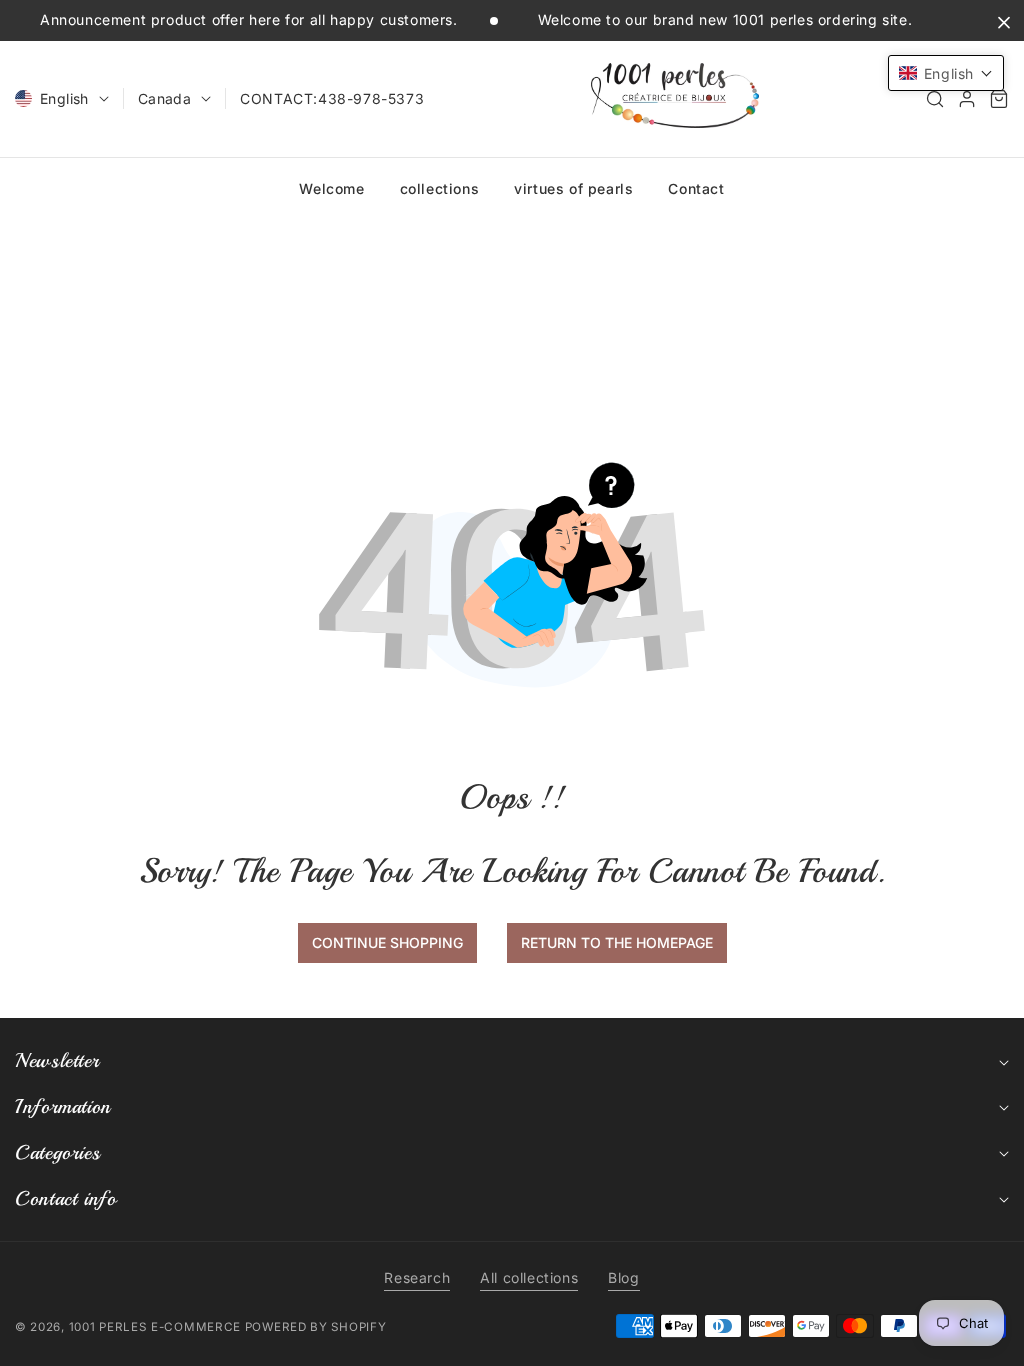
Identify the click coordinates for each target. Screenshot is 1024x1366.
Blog (623, 1277)
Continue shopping (387, 942)
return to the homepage (617, 942)
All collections (529, 1277)
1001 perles (108, 1327)
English (64, 98)
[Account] (967, 99)
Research (417, 1277)
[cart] (999, 99)
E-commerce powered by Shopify (268, 1327)
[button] (935, 99)
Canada (164, 98)
